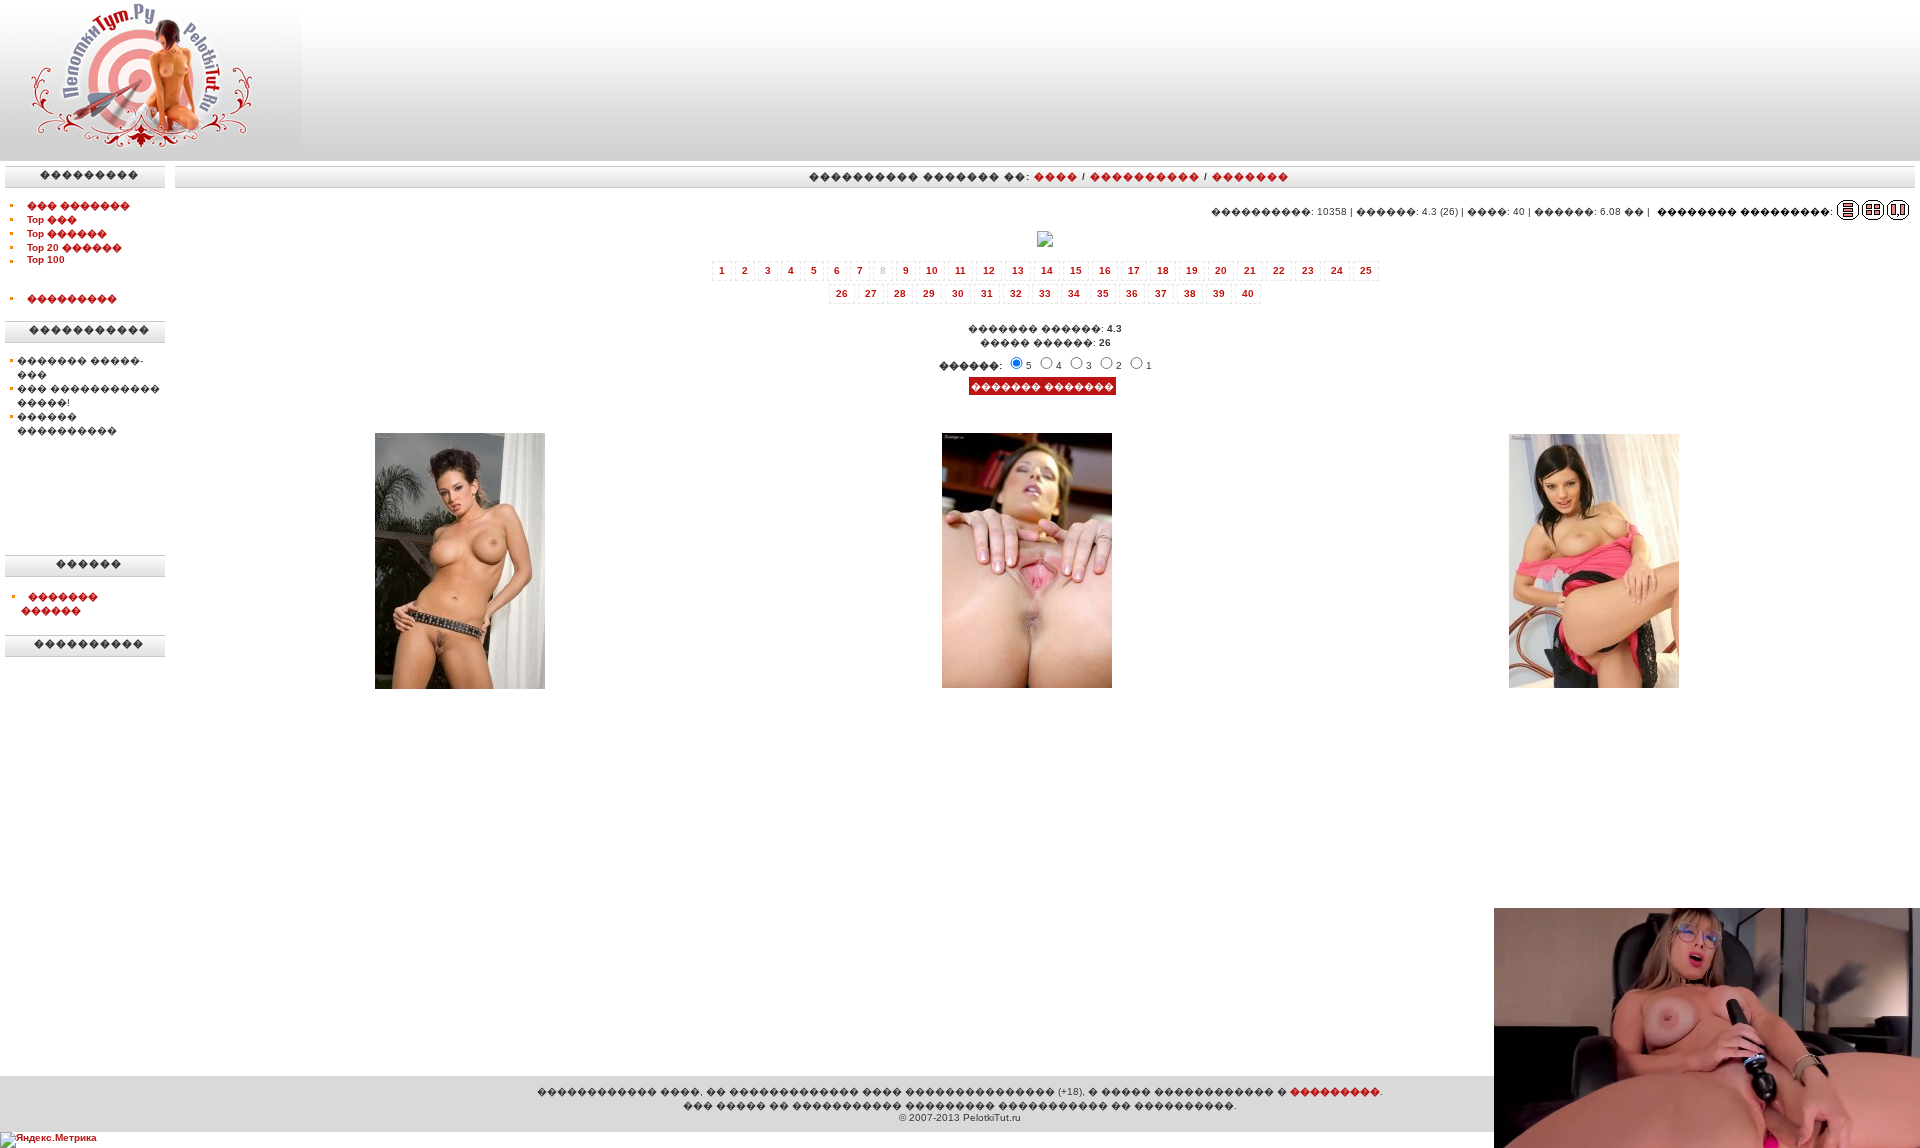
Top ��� (52, 219)
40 (1248, 293)
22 (1279, 270)
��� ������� (78, 205)
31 (987, 293)
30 (958, 293)
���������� (1145, 176)
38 (1190, 293)
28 (900, 293)
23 (1308, 270)
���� (1056, 176)
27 (871, 293)
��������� (72, 298)
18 (1163, 270)
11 (960, 270)
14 (1047, 270)
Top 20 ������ (74, 247)
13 (1018, 270)
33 (1045, 293)
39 (1219, 293)
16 (1105, 270)
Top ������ (67, 233)
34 (1074, 293)
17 (1134, 270)
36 (1132, 293)
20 (1221, 270)
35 (1103, 293)
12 (989, 270)
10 (932, 270)
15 (1076, 270)
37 (1161, 293)
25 (1366, 270)
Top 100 (46, 259)
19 (1192, 270)
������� (1250, 176)
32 (1016, 293)
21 (1250, 270)
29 (929, 293)
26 (842, 293)
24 (1337, 270)
